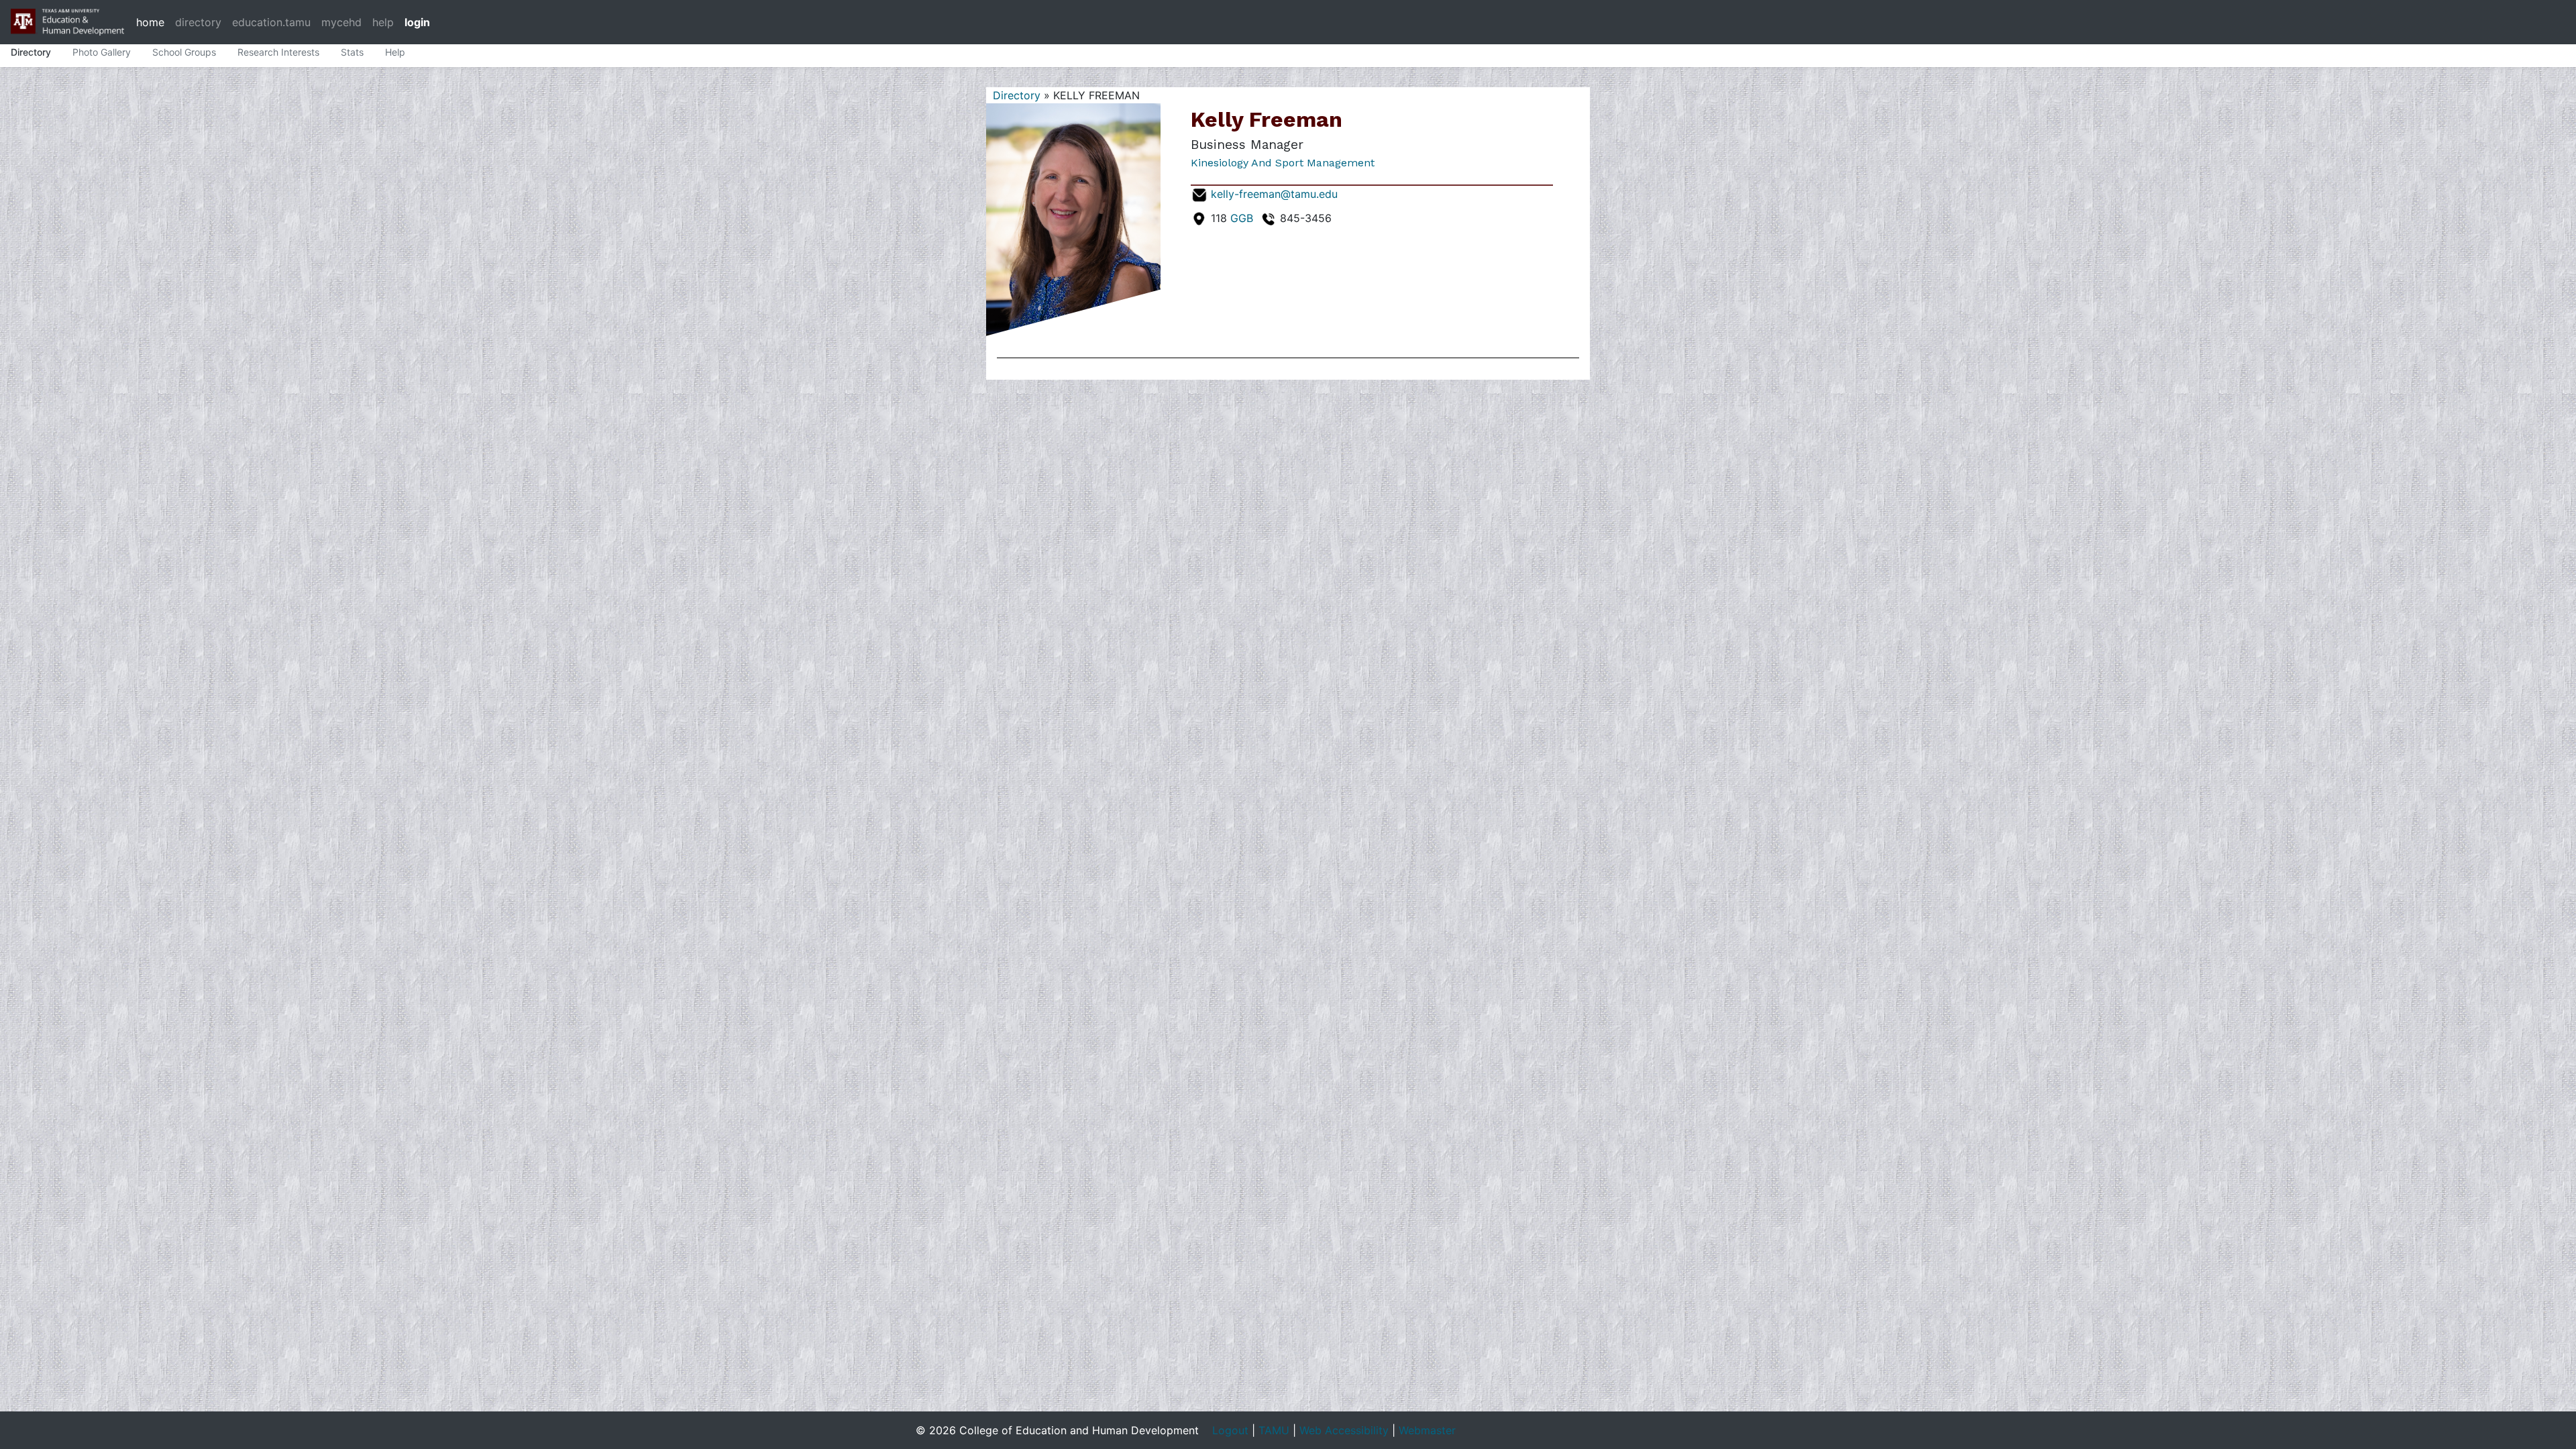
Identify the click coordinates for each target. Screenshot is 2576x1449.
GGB (1242, 218)
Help (395, 52)
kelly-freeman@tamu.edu (1274, 194)
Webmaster (1427, 1430)
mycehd (341, 22)
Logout (1230, 1430)
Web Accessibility (1344, 1430)
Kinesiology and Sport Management (1283, 163)
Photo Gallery (102, 52)
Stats (352, 52)
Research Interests (278, 52)
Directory (31, 52)
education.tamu (271, 22)
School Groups (184, 52)
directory (198, 22)
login (417, 22)
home (150, 22)
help (383, 22)
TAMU (1274, 1430)
